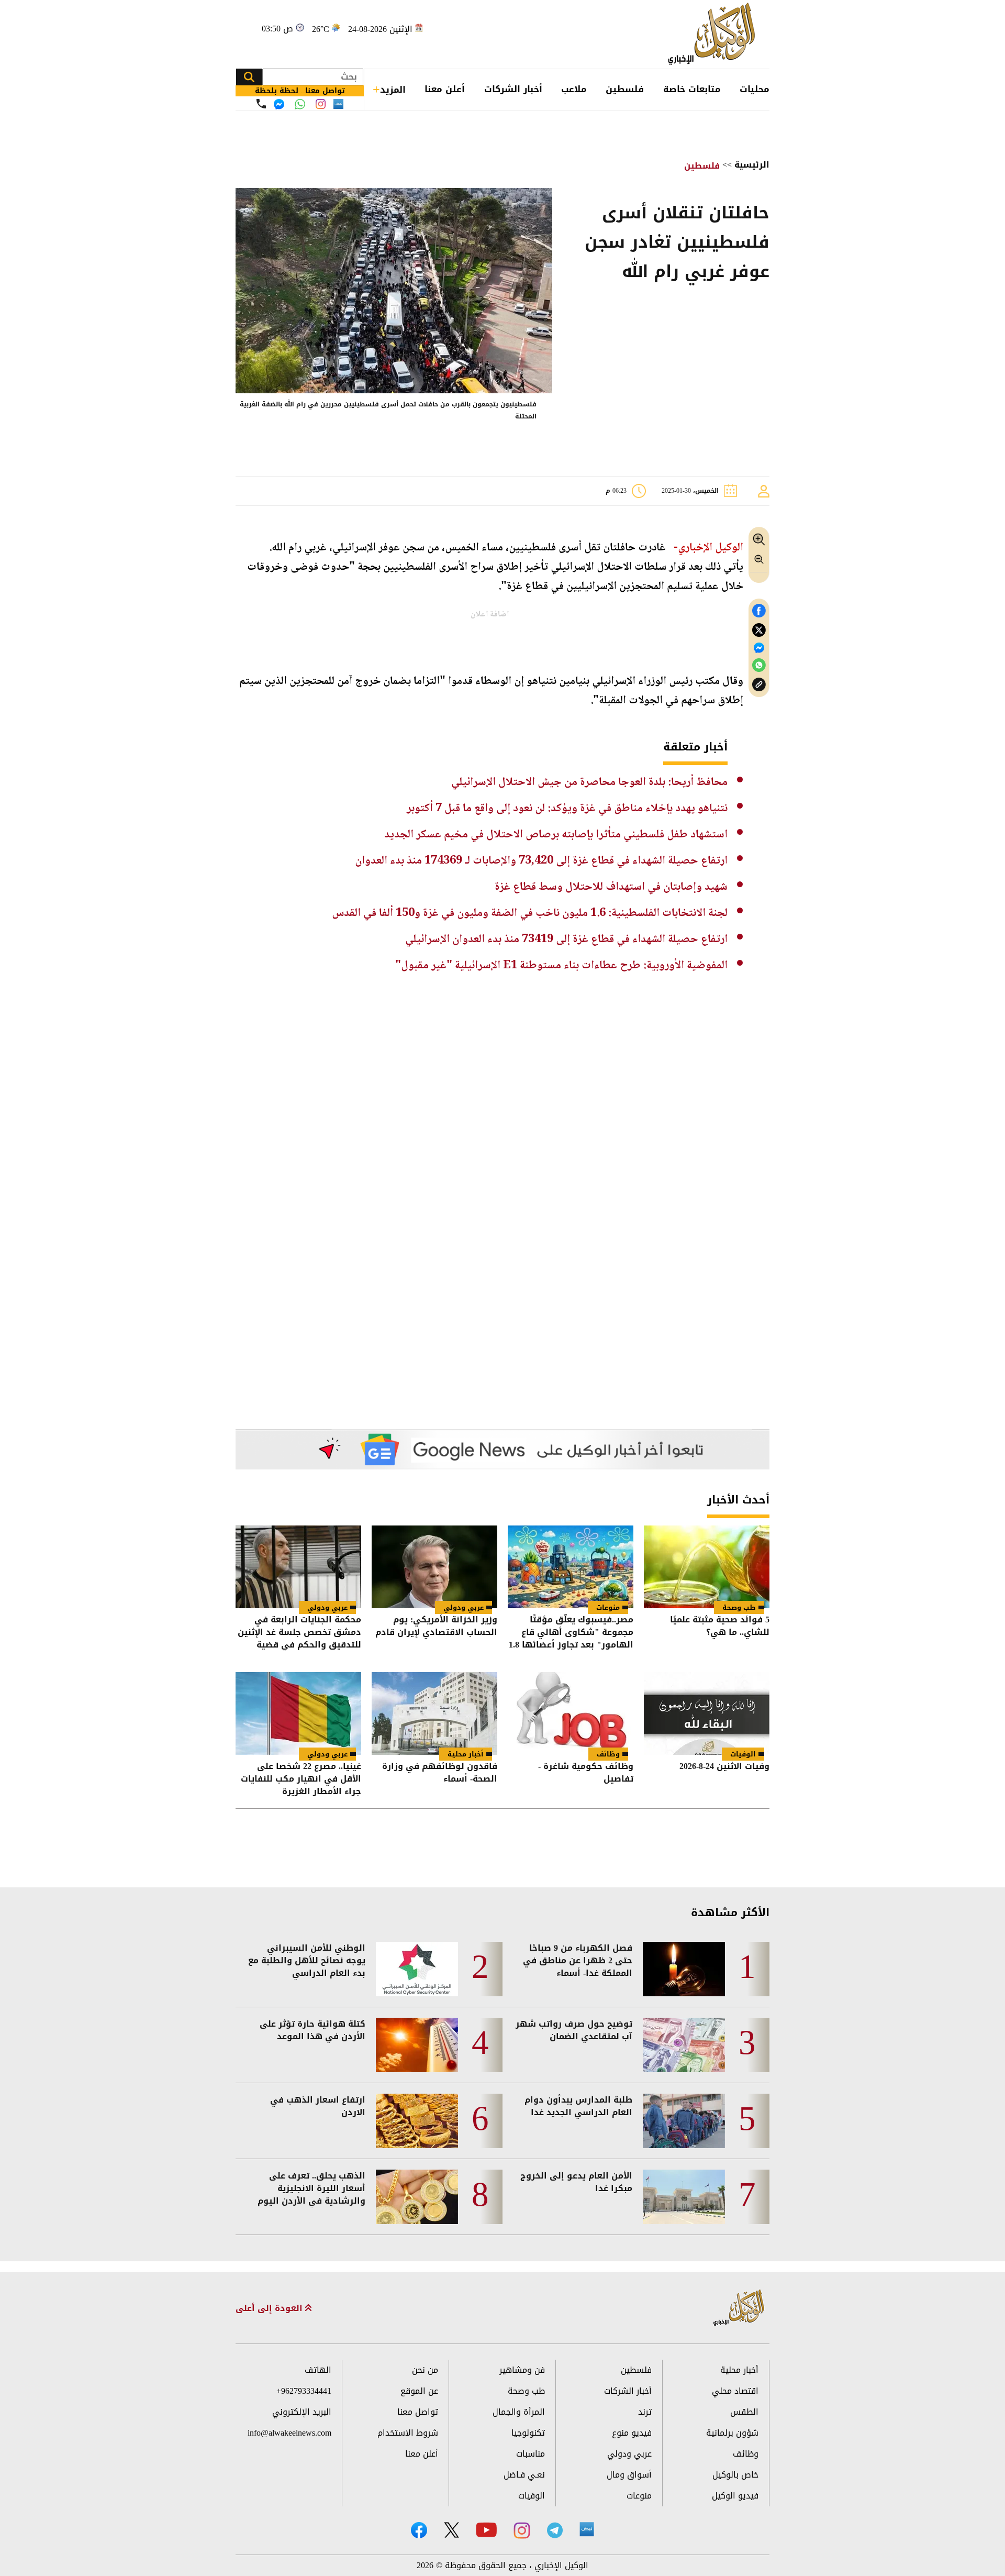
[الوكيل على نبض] (587, 2529)
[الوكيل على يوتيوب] (486, 2530)
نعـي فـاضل (524, 2475)
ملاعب (574, 89)
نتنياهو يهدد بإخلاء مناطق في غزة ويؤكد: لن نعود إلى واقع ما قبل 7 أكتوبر (567, 809)
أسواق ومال (629, 2475)
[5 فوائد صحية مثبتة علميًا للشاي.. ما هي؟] (707, 1567)
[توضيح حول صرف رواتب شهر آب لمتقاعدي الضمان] (684, 2045)
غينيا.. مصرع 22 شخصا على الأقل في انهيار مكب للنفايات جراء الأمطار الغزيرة (301, 1779)
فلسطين (625, 89)
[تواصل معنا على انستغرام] (321, 104)
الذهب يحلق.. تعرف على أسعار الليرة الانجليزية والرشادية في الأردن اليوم (311, 2188)
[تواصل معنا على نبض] (338, 104)
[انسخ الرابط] (759, 685)
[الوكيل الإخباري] (714, 34)
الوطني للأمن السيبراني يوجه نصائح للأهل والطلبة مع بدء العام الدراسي (307, 1961)
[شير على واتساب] (759, 665)
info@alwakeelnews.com (289, 2433)
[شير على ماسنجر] (759, 648)
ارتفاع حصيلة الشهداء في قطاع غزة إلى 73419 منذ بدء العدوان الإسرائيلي (566, 939)
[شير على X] (759, 630)
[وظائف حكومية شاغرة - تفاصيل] (571, 1713)
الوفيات (743, 1754)
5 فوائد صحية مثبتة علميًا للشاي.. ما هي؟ (720, 1627)
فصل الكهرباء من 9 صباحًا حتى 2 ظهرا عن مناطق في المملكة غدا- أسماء (578, 1961)
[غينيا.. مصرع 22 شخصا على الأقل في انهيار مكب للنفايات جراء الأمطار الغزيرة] (298, 1713)
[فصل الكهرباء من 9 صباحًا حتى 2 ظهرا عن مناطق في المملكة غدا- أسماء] (684, 1969)
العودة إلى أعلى (270, 2308)
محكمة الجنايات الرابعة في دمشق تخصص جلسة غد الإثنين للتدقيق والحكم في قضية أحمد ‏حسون (299, 1632)
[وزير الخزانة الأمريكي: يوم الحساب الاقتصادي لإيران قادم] (434, 1567)
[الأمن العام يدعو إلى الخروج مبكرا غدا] (684, 2197)
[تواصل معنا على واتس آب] (300, 104)
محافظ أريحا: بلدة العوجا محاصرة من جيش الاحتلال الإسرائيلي (589, 782)
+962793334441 (304, 2391)
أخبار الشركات (513, 89)
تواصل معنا (418, 2412)
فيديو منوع (632, 2433)
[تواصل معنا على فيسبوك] (279, 104)
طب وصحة (739, 1607)
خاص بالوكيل (735, 2475)
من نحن (425, 2370)
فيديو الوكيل (735, 2496)
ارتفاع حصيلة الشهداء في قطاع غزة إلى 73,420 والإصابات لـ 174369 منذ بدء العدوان (541, 861)
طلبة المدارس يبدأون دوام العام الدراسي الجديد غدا (578, 2106)
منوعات (608, 1607)
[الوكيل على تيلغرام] (555, 2530)
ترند (645, 2412)
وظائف (608, 1754)
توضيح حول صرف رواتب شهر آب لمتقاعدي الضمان (574, 2030)
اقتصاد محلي (735, 2391)
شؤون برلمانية (732, 2433)
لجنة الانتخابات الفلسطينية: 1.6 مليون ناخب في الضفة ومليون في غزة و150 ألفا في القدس (530, 913)
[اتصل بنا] (261, 104)
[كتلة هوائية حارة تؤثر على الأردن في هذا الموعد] (417, 2045)
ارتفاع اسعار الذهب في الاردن (318, 2106)
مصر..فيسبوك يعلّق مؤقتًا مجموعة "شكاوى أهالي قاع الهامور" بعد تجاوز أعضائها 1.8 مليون (571, 1632)
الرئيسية (752, 165)
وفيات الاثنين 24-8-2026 (724, 1767)
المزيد (393, 90)
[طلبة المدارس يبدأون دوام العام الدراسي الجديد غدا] (684, 2121)
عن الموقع (419, 2391)
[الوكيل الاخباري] (739, 2308)
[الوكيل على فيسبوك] (419, 2530)
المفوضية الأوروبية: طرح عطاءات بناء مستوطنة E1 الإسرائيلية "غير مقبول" (561, 966)
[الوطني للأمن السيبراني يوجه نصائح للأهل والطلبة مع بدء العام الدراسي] (417, 1969)
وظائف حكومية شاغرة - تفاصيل (586, 1773)
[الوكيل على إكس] (451, 2530)
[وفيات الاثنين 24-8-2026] (707, 1713)
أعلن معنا (445, 89)
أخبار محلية (466, 1754)
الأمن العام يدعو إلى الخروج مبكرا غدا (576, 2182)
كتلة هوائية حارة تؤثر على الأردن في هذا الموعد (312, 2030)
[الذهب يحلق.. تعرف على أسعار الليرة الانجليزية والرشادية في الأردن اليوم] (417, 2197)
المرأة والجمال (519, 2412)
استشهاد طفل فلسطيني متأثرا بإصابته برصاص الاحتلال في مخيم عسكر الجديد (556, 835)
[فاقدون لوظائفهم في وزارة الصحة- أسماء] (434, 1713)
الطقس (744, 2412)
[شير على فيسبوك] (759, 611)
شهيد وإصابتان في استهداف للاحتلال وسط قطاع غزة (611, 887)
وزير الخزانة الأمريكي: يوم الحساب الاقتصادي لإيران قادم (436, 1627)
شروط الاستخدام (408, 2433)
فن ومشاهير (522, 2370)
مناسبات (531, 2454)
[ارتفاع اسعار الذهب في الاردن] (417, 2121)
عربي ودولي (464, 1607)
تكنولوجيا (528, 2433)
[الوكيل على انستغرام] (522, 2530)
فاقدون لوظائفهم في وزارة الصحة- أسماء (440, 1773)
